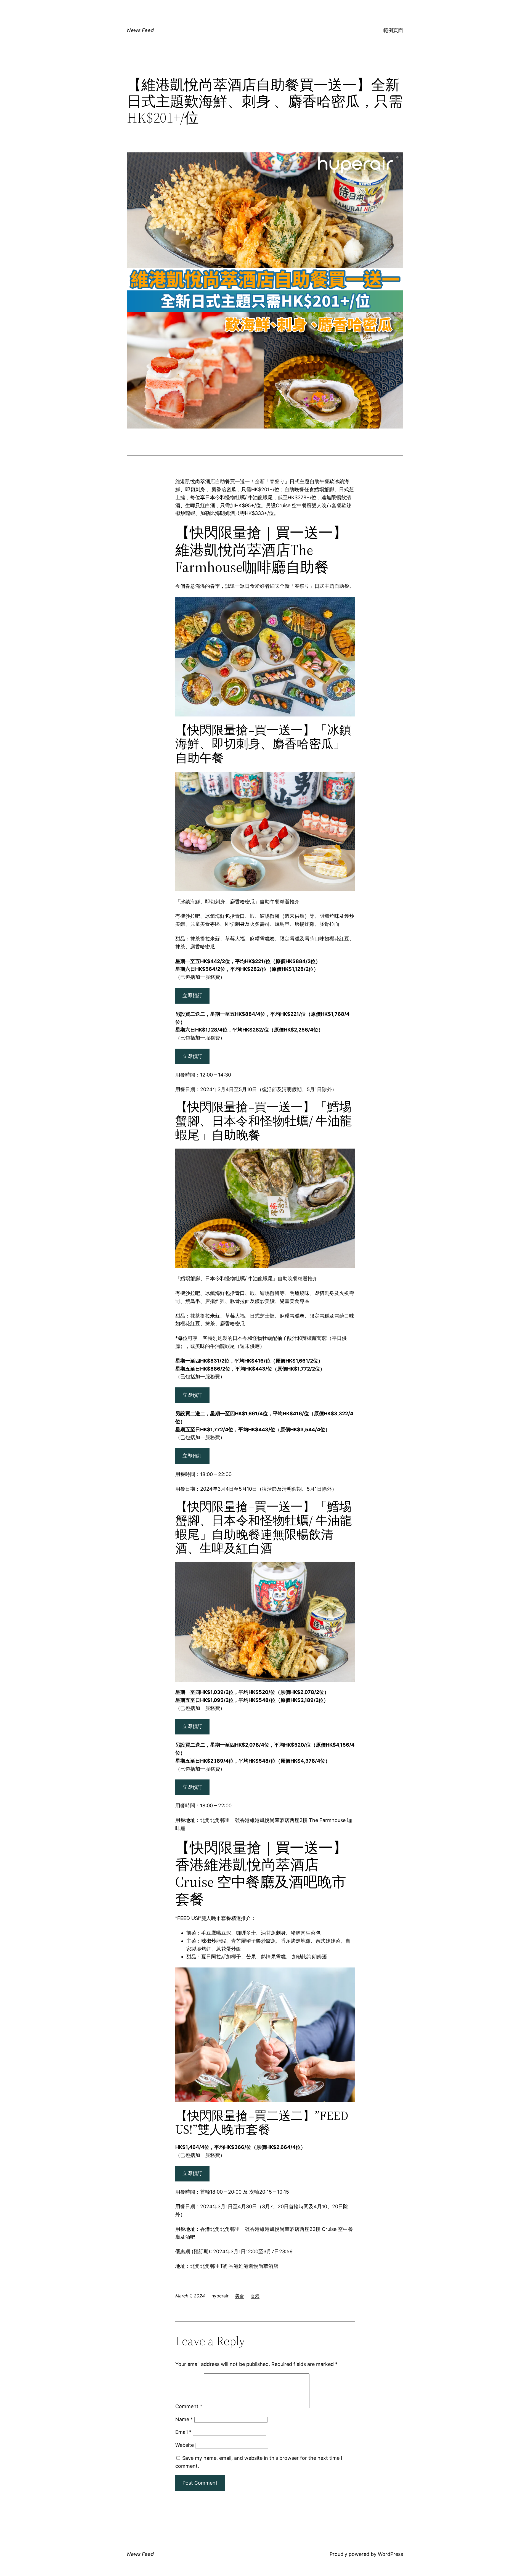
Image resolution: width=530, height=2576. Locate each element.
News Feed (140, 30)
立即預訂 (192, 995)
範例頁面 (393, 30)
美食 (240, 2296)
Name (184, 2419)
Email (183, 2432)
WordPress (390, 2554)
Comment (189, 2406)
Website (185, 2445)
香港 (255, 2296)
